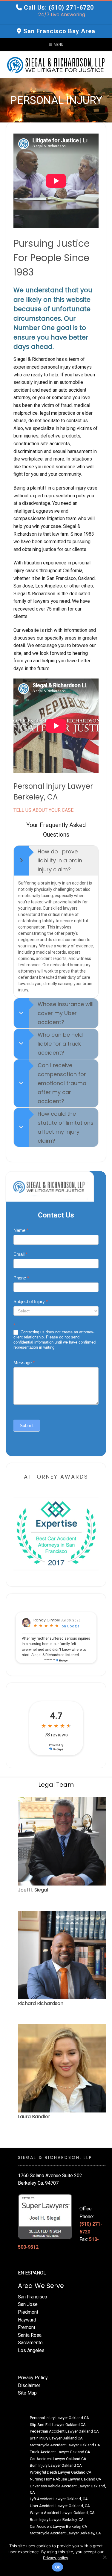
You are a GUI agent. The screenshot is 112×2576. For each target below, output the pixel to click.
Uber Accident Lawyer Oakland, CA (60, 2506)
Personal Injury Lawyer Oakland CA (59, 2418)
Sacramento (30, 2343)
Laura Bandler (34, 2117)
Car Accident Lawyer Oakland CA (58, 2459)
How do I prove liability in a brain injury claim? (60, 860)
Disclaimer (29, 2385)
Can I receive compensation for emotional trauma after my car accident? (62, 1083)
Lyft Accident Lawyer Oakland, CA (59, 2499)
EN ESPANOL (32, 2273)
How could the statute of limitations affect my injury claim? (66, 1127)
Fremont (27, 2327)
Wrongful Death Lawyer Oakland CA (61, 2472)
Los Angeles (31, 2350)
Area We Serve (41, 2286)
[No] (105, 2557)
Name (21, 1230)
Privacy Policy (33, 2378)
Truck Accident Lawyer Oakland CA (60, 2452)
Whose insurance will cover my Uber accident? (66, 1013)
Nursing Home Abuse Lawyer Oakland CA (66, 2479)
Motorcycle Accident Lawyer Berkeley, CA (65, 2533)
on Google (70, 1626)
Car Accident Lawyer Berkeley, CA (59, 2526)
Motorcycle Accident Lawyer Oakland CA (65, 2445)
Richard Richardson (41, 2003)
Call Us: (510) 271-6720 (59, 7)
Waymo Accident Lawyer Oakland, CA (62, 2513)
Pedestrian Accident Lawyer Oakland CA (64, 2431)
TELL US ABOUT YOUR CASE (43, 810)
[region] (56, 100)
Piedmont (28, 2312)
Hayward (27, 2320)
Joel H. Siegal (33, 1890)
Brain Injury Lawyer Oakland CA (56, 2438)
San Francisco (33, 2297)
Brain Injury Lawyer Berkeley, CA (57, 2520)
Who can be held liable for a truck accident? (60, 1044)
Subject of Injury (31, 1301)
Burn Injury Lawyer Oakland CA (56, 2465)
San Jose (28, 2304)
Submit (27, 1425)
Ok (58, 2567)
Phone (21, 1278)
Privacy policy (56, 2558)
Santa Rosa (30, 2335)
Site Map (27, 2393)
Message (24, 1363)
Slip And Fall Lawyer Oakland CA (58, 2425)
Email (20, 1254)
